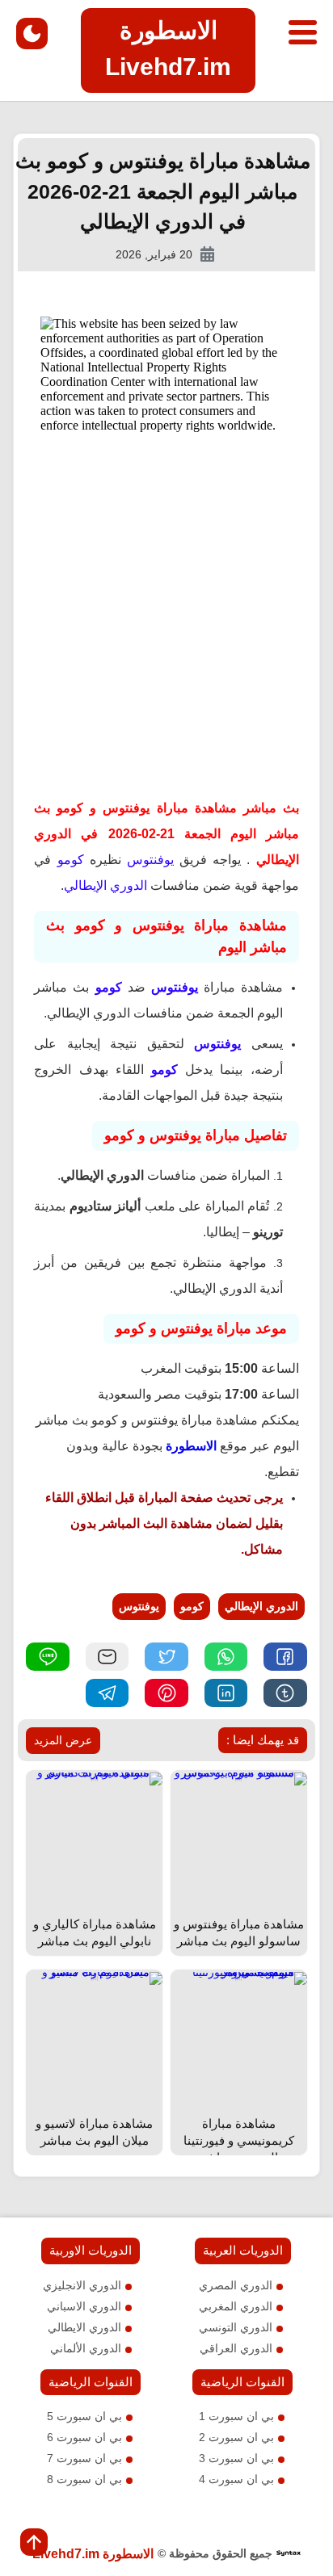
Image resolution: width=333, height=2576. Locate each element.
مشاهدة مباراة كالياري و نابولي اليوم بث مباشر (95, 1932)
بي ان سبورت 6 (84, 2437)
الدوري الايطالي (84, 2327)
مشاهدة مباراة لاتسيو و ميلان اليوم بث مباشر (94, 2132)
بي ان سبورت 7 (84, 2458)
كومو (192, 1606)
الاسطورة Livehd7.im (93, 2554)
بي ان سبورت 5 (84, 2416)
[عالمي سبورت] (289, 2554)
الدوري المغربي (236, 2306)
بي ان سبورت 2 (236, 2437)
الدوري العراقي (236, 2348)
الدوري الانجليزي (82, 2285)
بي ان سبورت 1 (236, 2416)
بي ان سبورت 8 (84, 2479)
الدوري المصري (236, 2285)
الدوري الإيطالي (261, 1606)
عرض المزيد (63, 1740)
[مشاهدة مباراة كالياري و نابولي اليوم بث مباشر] (94, 1778)
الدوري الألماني (86, 2348)
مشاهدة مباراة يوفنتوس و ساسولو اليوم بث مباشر (239, 1932)
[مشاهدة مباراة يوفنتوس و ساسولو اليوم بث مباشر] (239, 1778)
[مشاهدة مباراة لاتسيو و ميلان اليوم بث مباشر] (94, 1978)
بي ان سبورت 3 (236, 2458)
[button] (285, 1657)
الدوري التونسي (236, 2327)
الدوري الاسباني (84, 2306)
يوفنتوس (139, 1606)
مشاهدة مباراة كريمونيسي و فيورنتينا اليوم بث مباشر (239, 2140)
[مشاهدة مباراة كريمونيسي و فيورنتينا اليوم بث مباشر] (239, 1978)
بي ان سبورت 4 (236, 2479)
